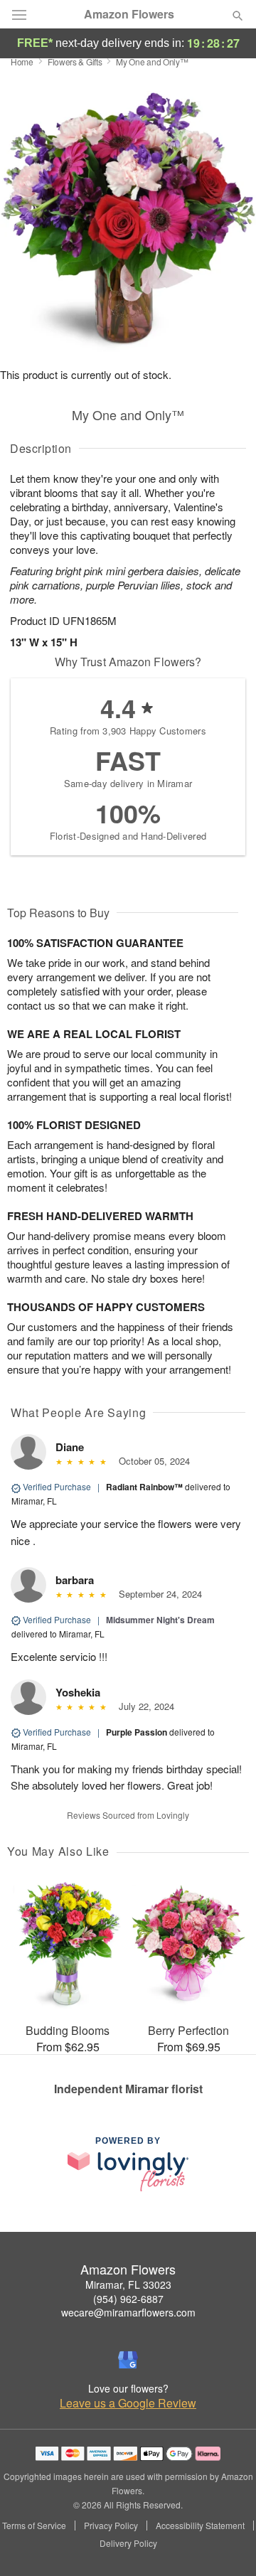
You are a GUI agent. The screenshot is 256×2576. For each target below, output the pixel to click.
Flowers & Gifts (75, 62)
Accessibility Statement (200, 2526)
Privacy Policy (111, 2526)
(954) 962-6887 (128, 2299)
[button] (226, 2544)
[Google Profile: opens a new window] (128, 2360)
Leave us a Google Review (128, 2403)
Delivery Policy (128, 2543)
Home (22, 62)
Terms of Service (34, 2526)
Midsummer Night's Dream (160, 1620)
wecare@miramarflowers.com (128, 2312)
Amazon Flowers (129, 14)
